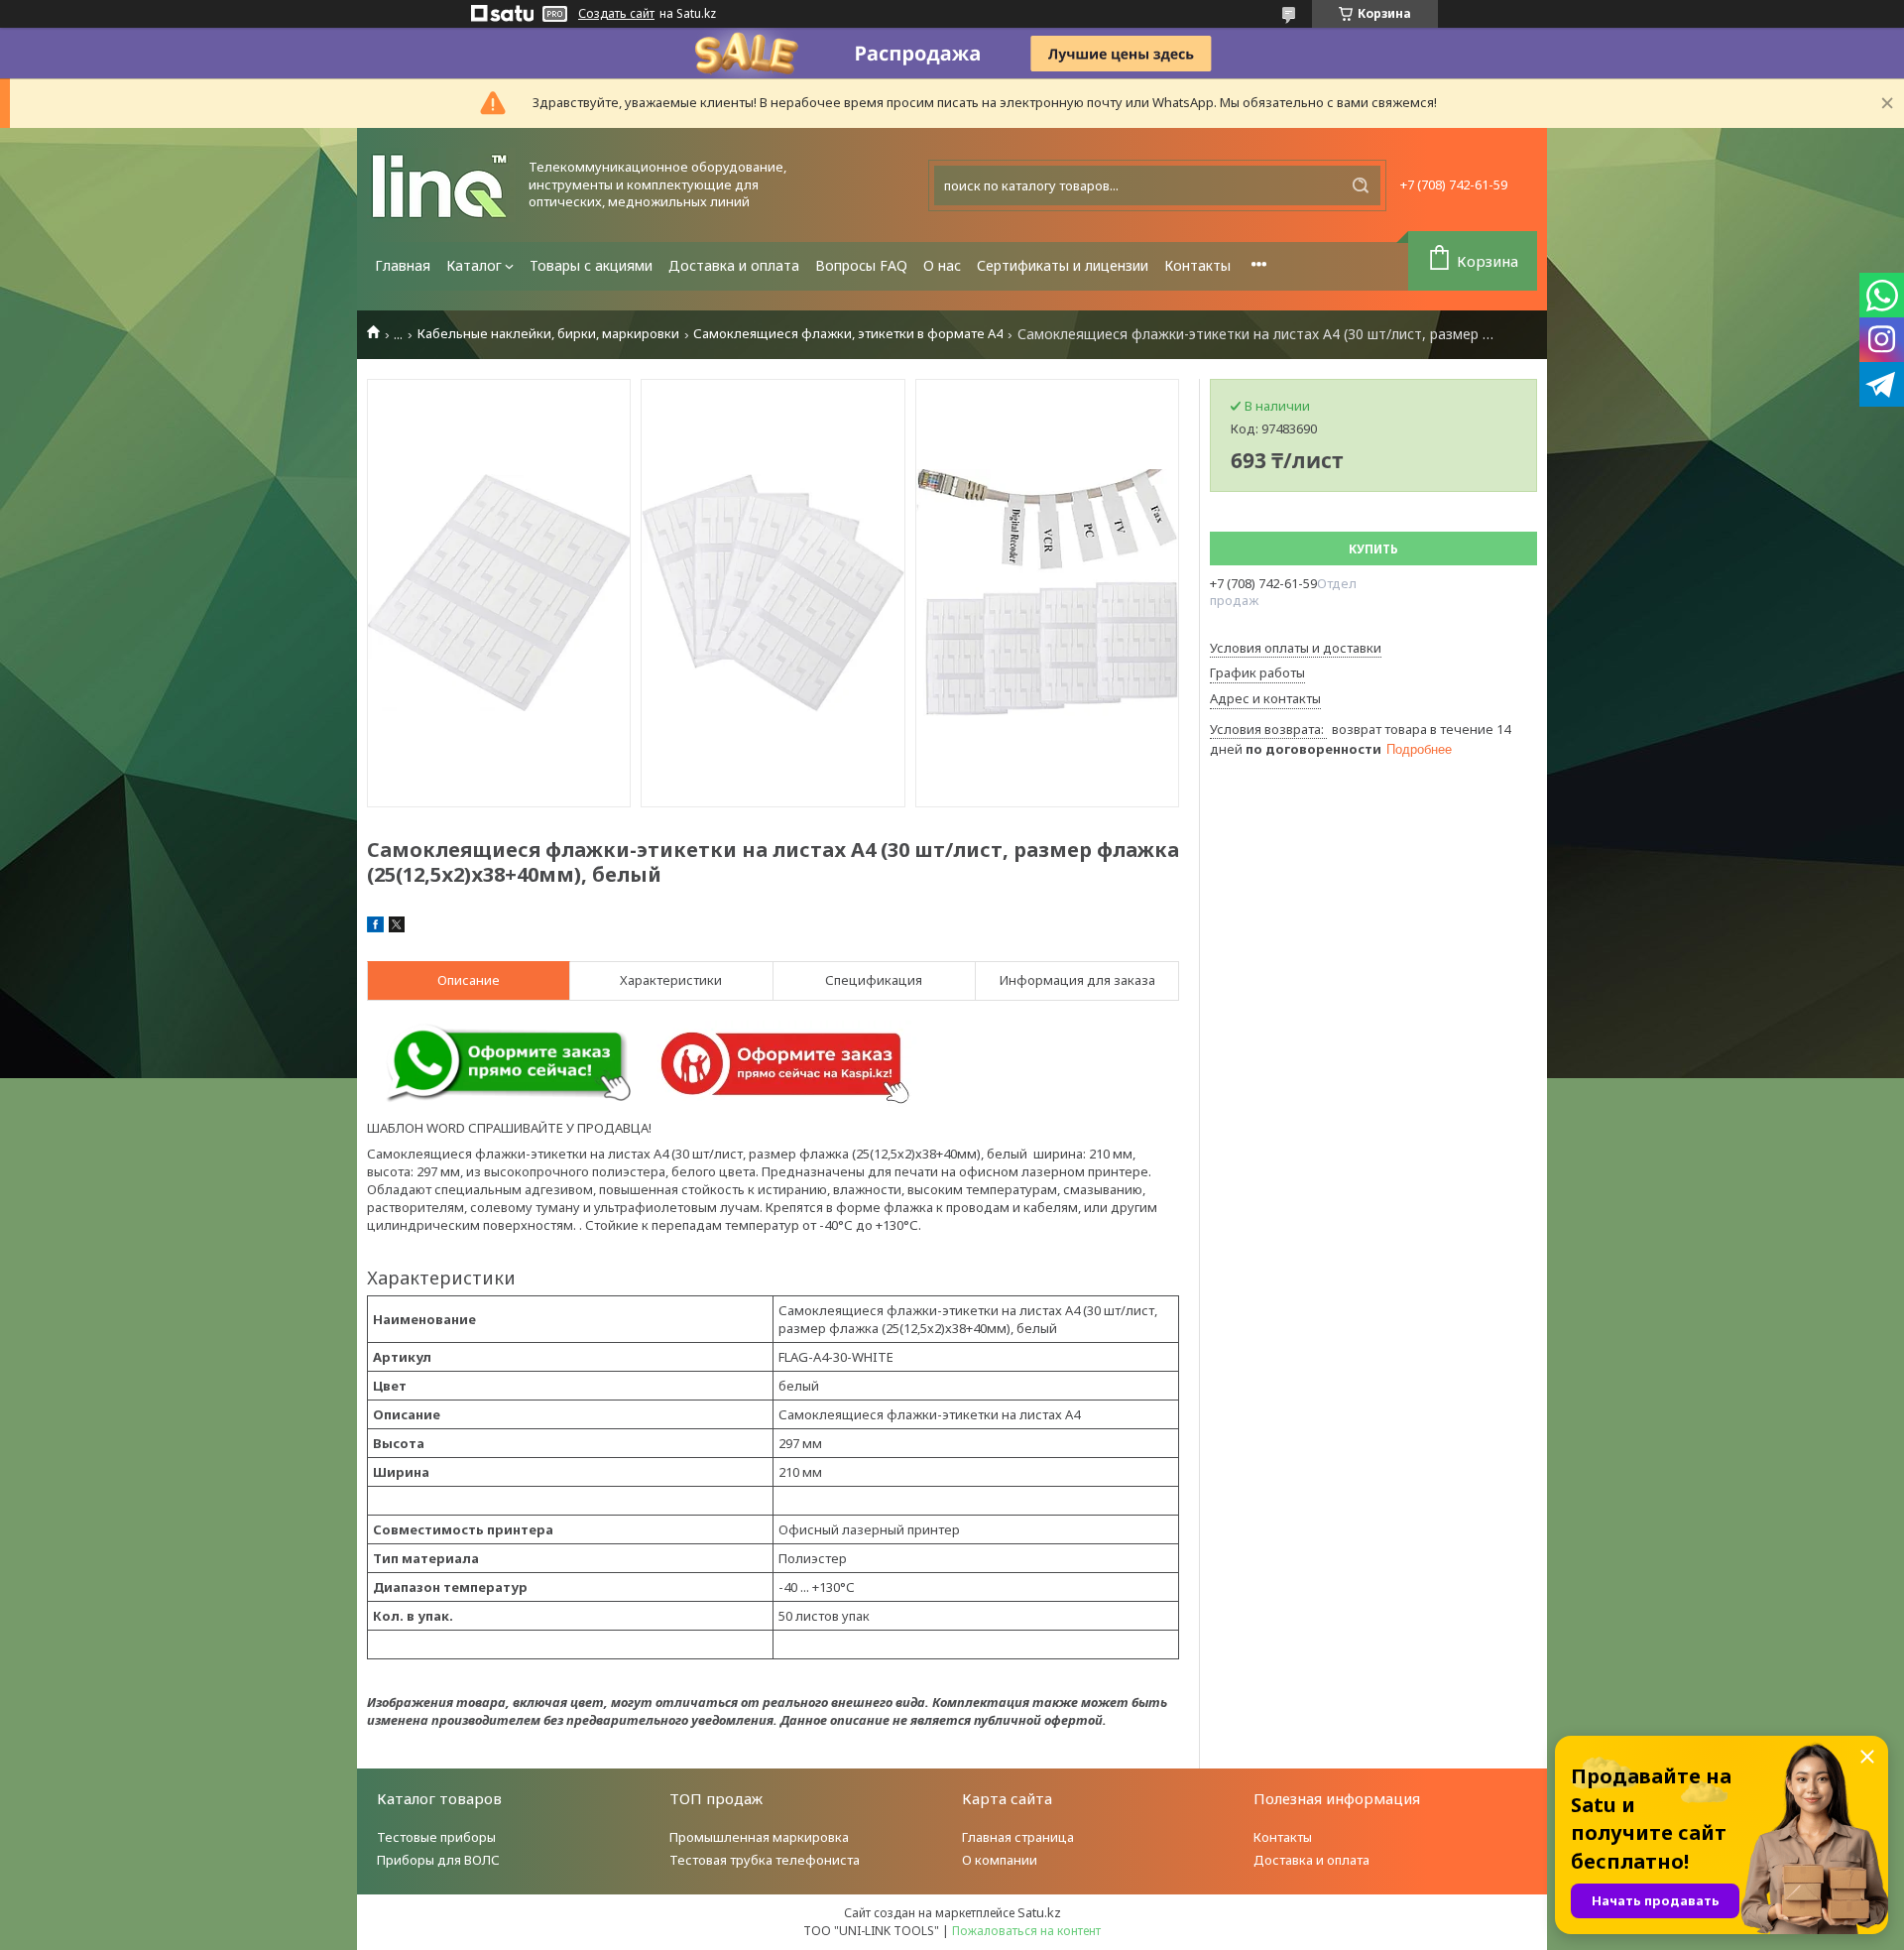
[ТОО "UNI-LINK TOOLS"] (441, 185)
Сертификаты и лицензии (1063, 265)
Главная (403, 265)
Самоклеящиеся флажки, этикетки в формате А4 (848, 334)
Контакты (1197, 265)
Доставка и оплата (734, 265)
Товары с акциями (591, 265)
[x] (397, 927)
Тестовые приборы (436, 1837)
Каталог (474, 265)
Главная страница (1018, 1837)
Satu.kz (1039, 1912)
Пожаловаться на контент (1026, 1931)
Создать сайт (616, 14)
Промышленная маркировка (759, 1837)
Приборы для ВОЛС (438, 1860)
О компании (1000, 1860)
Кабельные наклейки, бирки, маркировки (548, 334)
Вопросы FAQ (861, 265)
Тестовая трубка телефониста (765, 1860)
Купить (1373, 549)
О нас (942, 265)
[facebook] (375, 927)
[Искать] (1361, 185)
